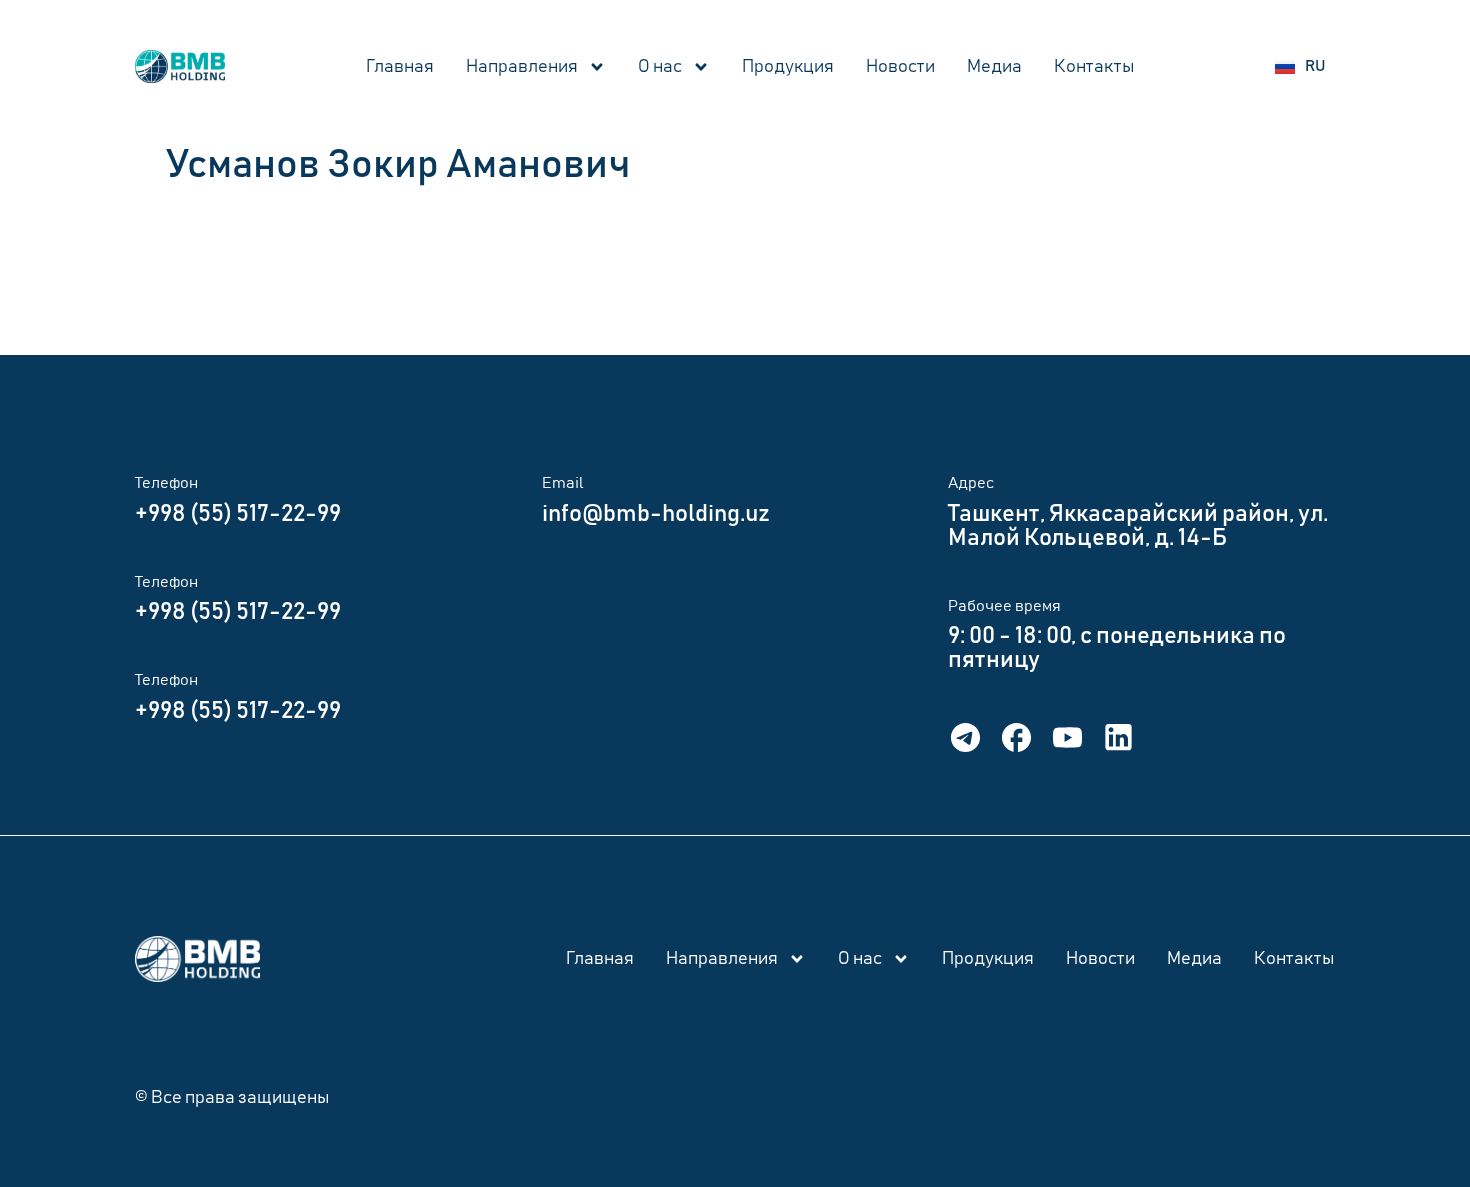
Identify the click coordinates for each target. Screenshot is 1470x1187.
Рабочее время (1004, 606)
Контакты (1094, 67)
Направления (522, 67)
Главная (400, 67)
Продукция (788, 67)
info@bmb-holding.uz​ (656, 514)
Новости (900, 67)
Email (563, 483)
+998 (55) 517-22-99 (238, 514)
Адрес (971, 483)
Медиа (994, 67)
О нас (660, 67)
